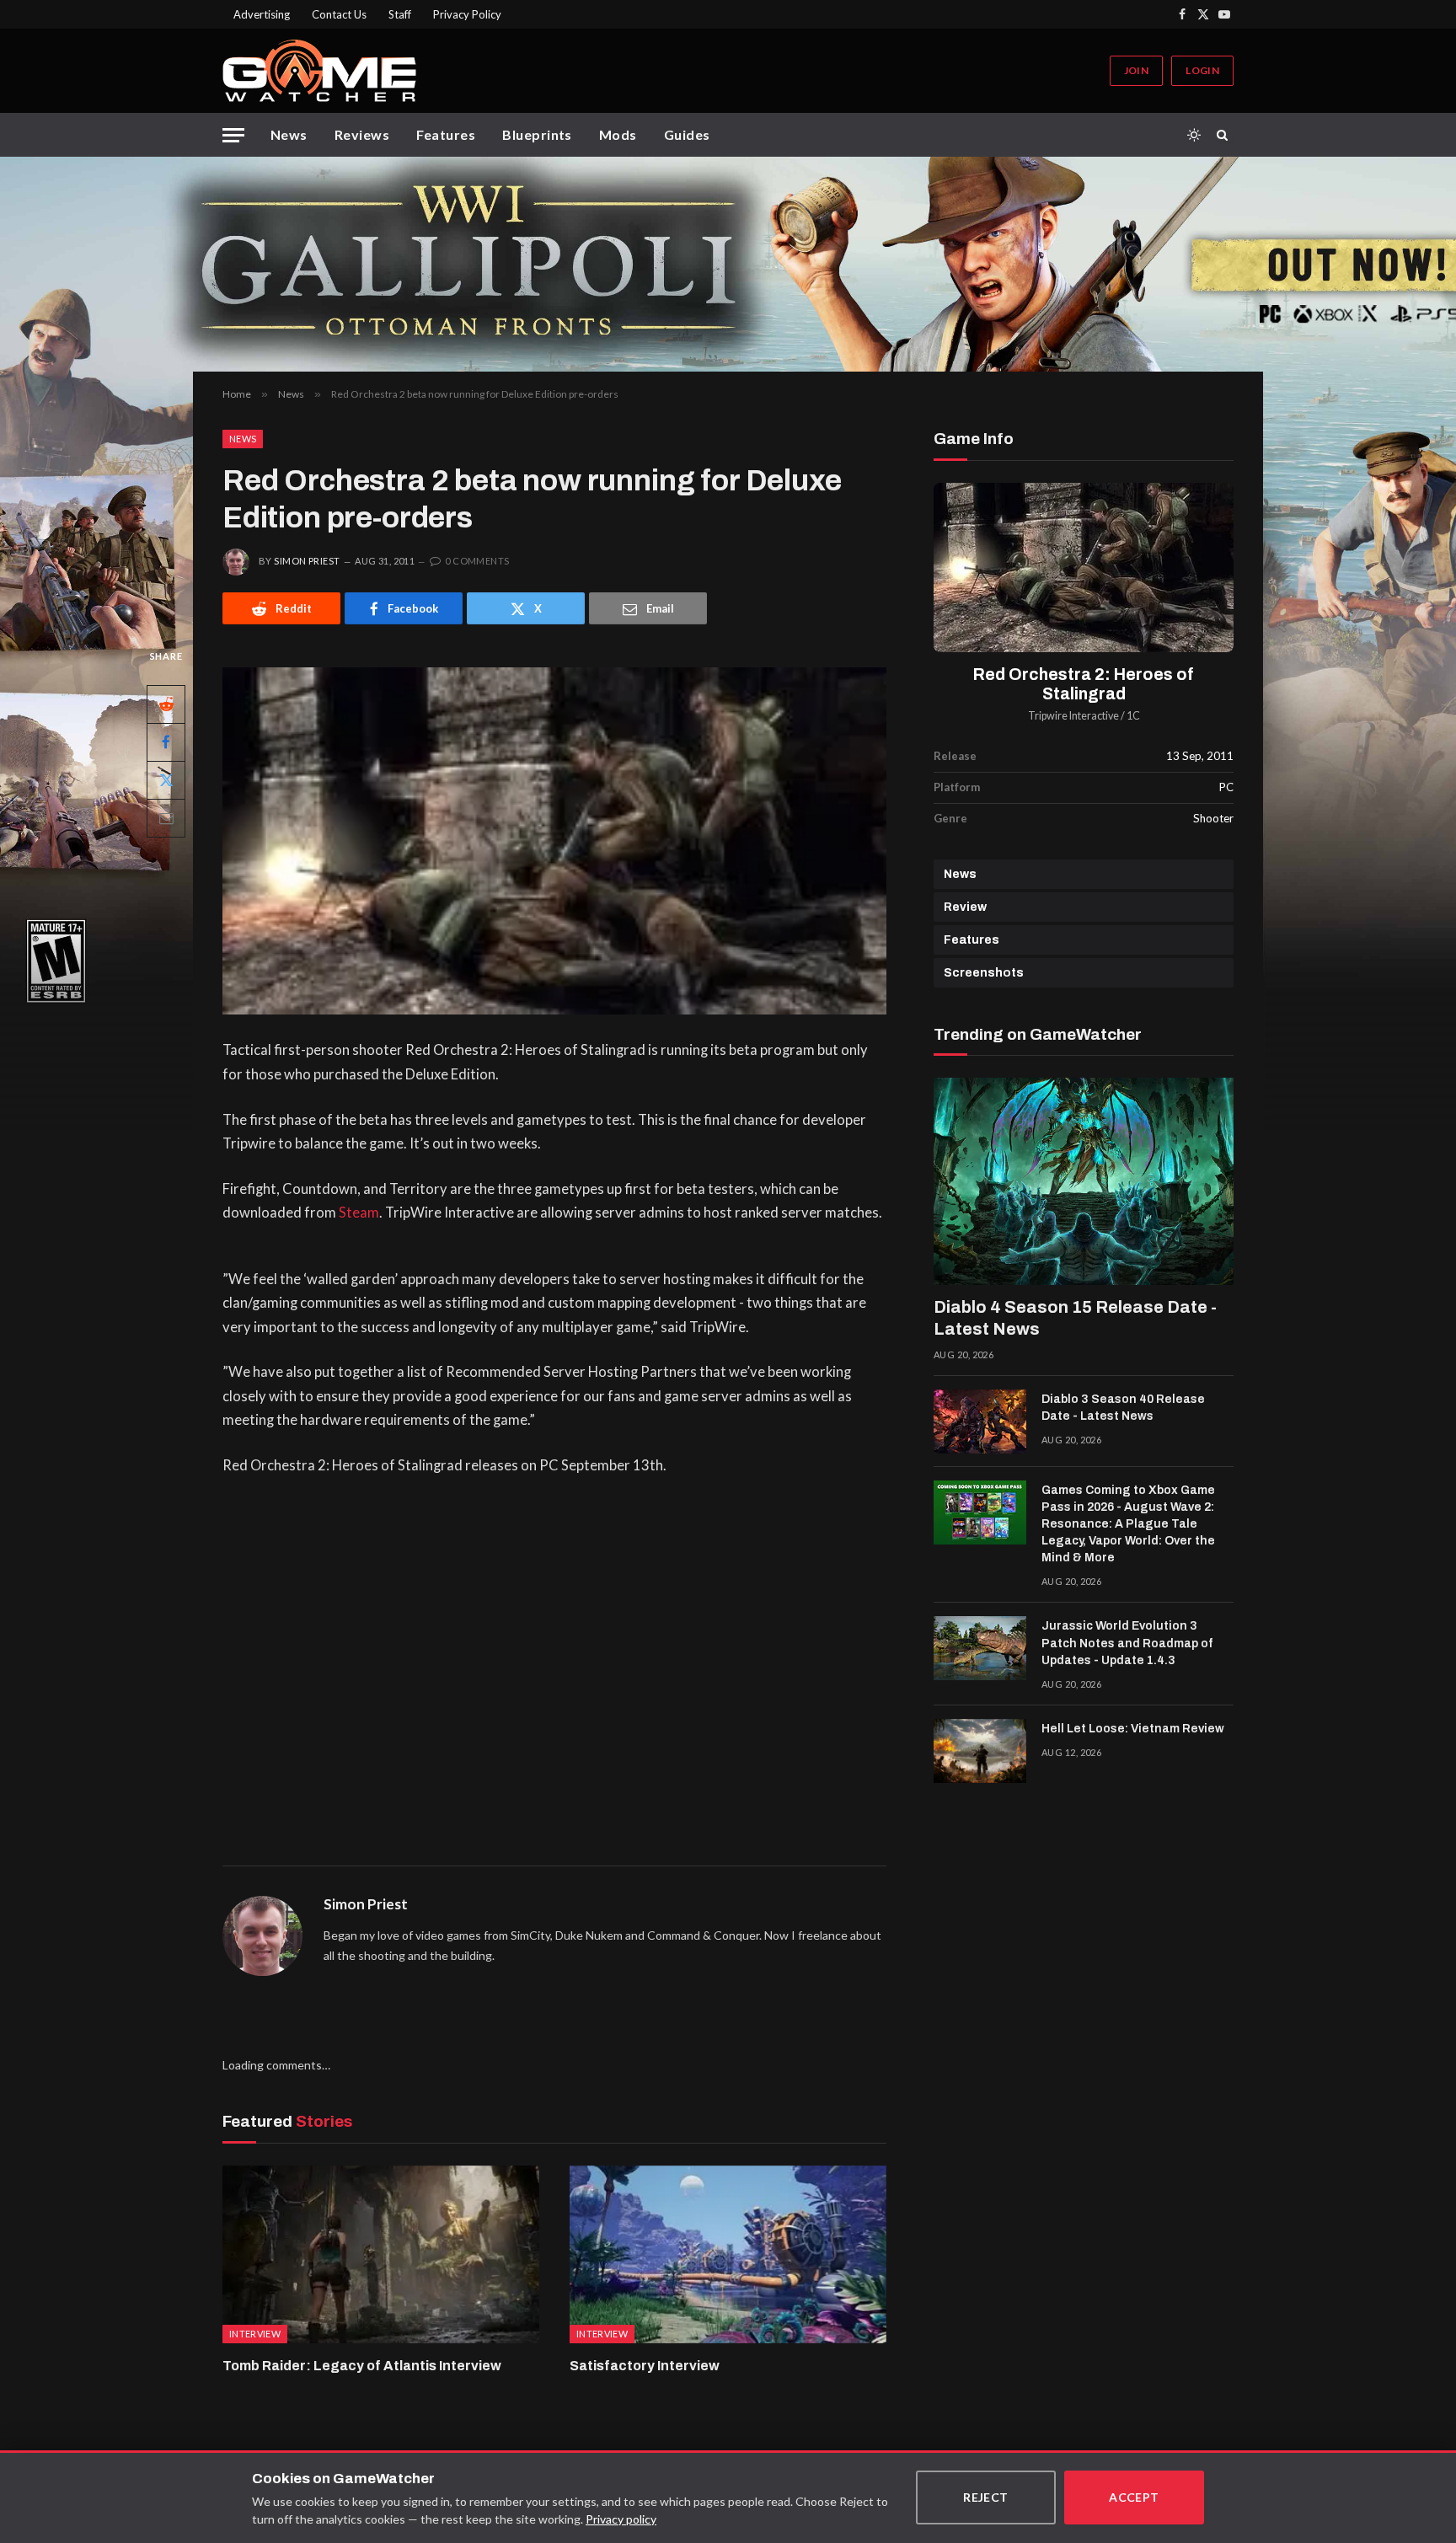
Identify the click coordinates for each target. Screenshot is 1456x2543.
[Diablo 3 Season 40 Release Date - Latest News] (980, 1421)
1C (1133, 716)
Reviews (362, 134)
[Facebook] (166, 742)
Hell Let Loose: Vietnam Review (1133, 1729)
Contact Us (339, 14)
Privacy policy (621, 2519)
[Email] (166, 818)
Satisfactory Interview (645, 2366)
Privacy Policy (467, 14)
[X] (166, 780)
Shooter (1213, 818)
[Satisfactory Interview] (728, 2255)
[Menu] (233, 135)
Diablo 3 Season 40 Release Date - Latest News (1123, 1408)
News (289, 134)
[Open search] (1225, 135)
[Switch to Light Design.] (1194, 135)
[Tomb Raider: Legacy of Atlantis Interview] (381, 2255)
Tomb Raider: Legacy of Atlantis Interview (362, 2366)
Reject (986, 2497)
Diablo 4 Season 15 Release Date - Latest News (1075, 1318)
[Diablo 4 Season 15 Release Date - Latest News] (1084, 1181)
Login (1202, 70)
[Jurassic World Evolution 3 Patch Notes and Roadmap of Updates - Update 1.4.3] (980, 1648)
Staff (400, 14)
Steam (359, 1213)
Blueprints (537, 134)
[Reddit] (166, 704)
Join (1136, 70)
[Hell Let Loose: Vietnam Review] (980, 1751)
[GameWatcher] (319, 71)
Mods (618, 134)
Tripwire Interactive (1073, 716)
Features (446, 134)
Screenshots (984, 973)
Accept (1134, 2497)
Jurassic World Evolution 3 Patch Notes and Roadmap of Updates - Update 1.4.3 (1127, 1643)
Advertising (262, 14)
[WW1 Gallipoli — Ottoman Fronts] (728, 264)
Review (965, 907)
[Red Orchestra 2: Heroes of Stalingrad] (1084, 567)
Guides (687, 134)
